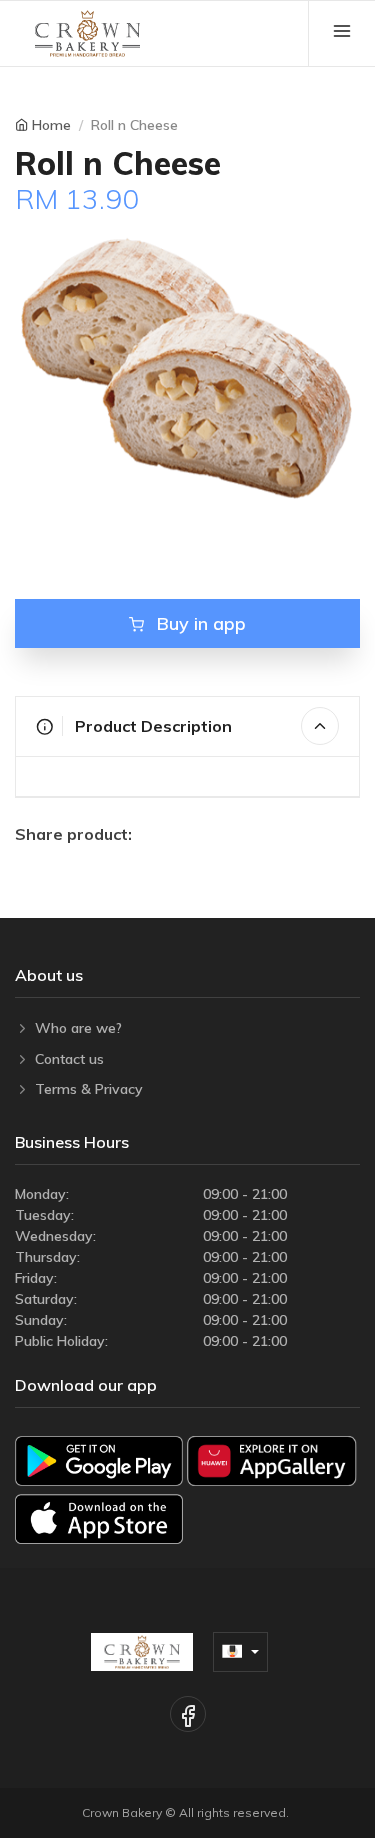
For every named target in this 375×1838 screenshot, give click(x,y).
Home (51, 125)
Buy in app (199, 623)
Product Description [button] (151, 726)
